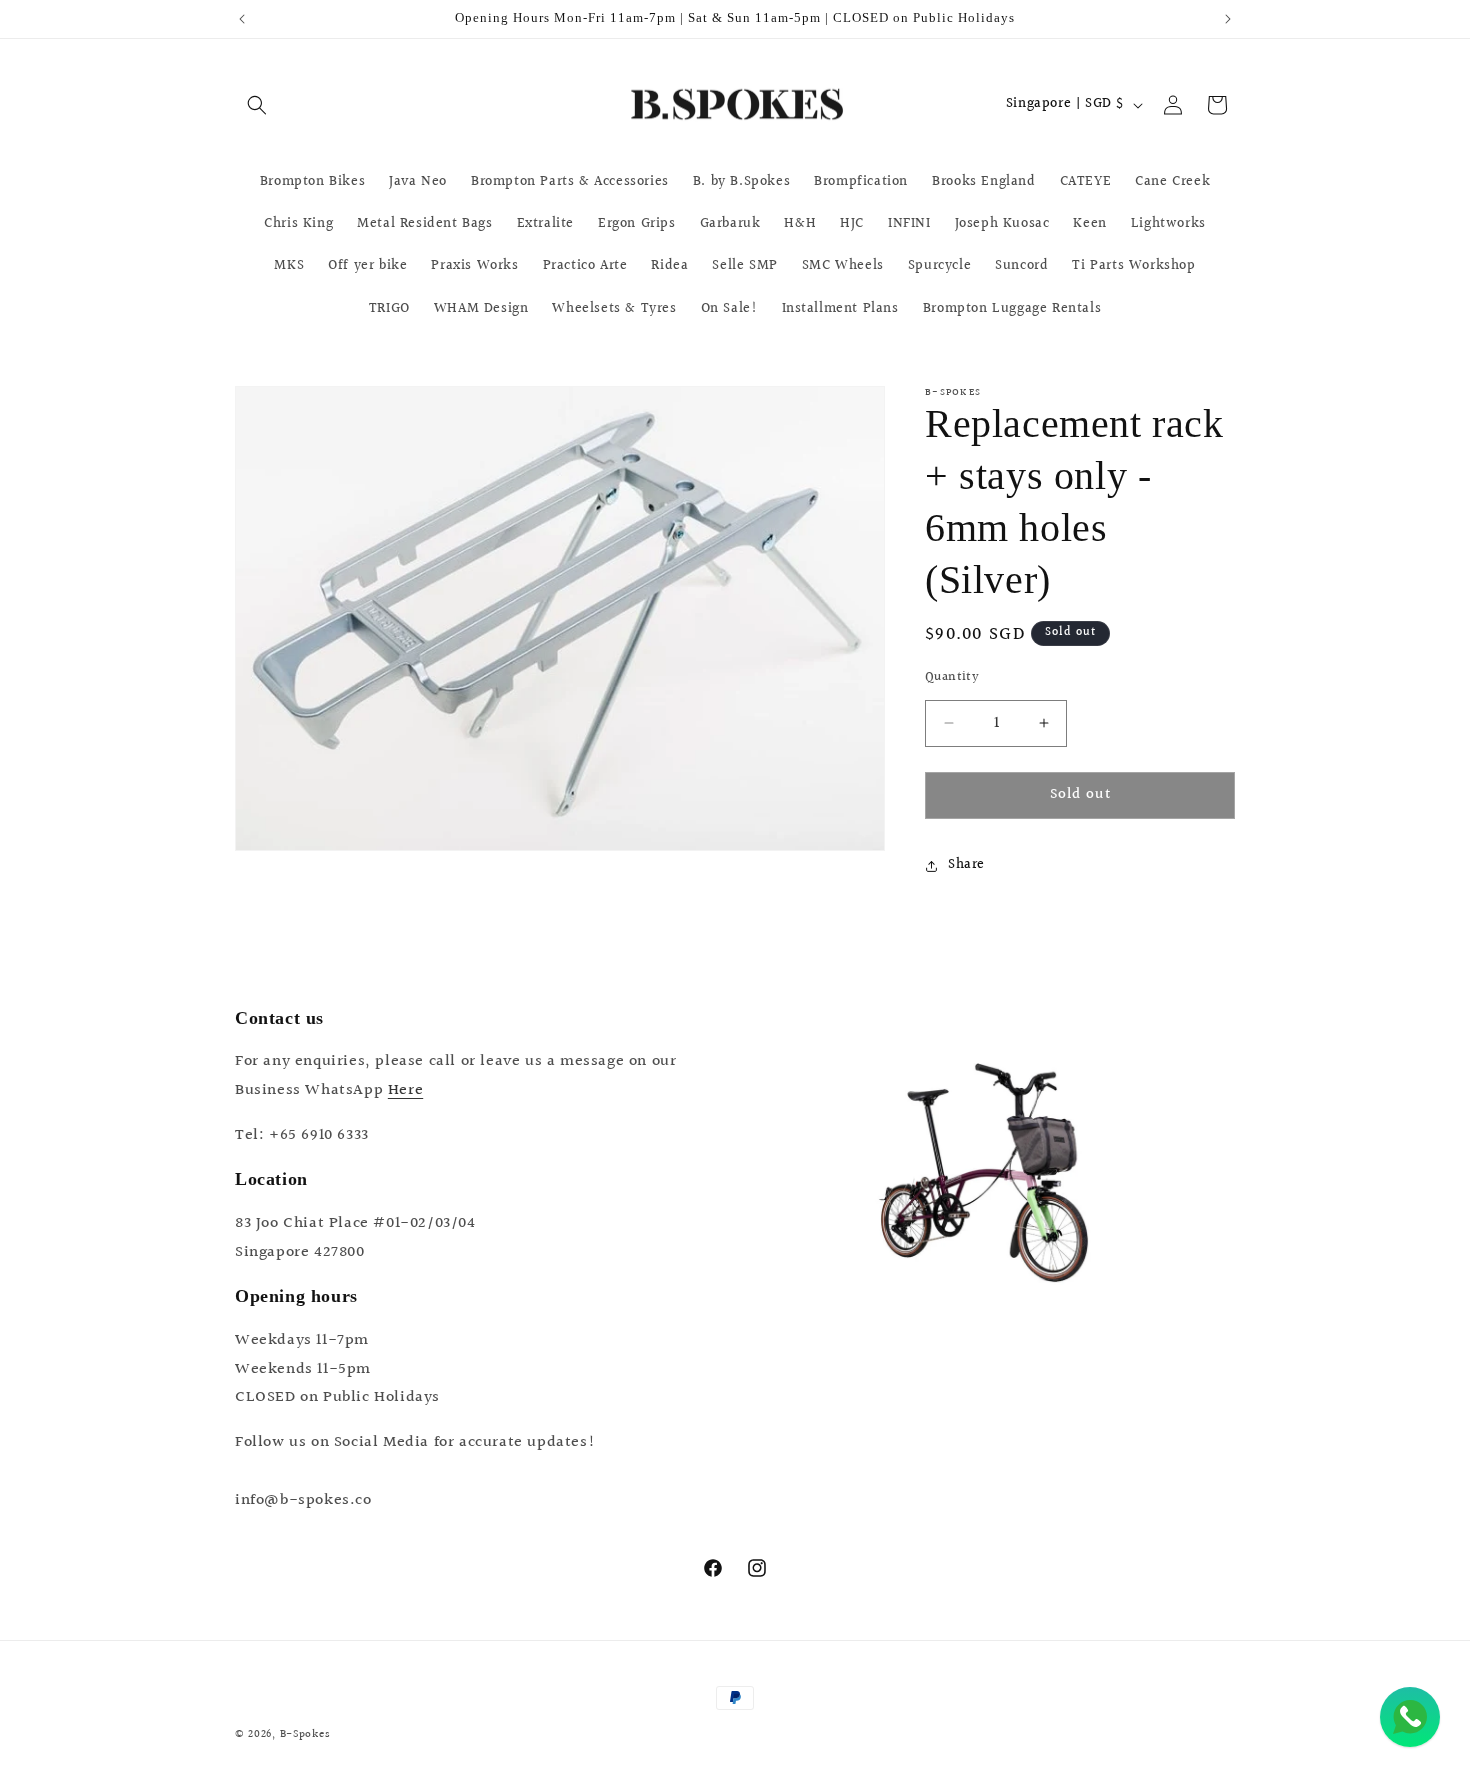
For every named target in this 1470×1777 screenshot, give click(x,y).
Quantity (952, 677)
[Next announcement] (1228, 19)
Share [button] (966, 865)
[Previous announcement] (242, 19)
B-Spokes (305, 1734)
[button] (257, 105)
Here (405, 1090)
